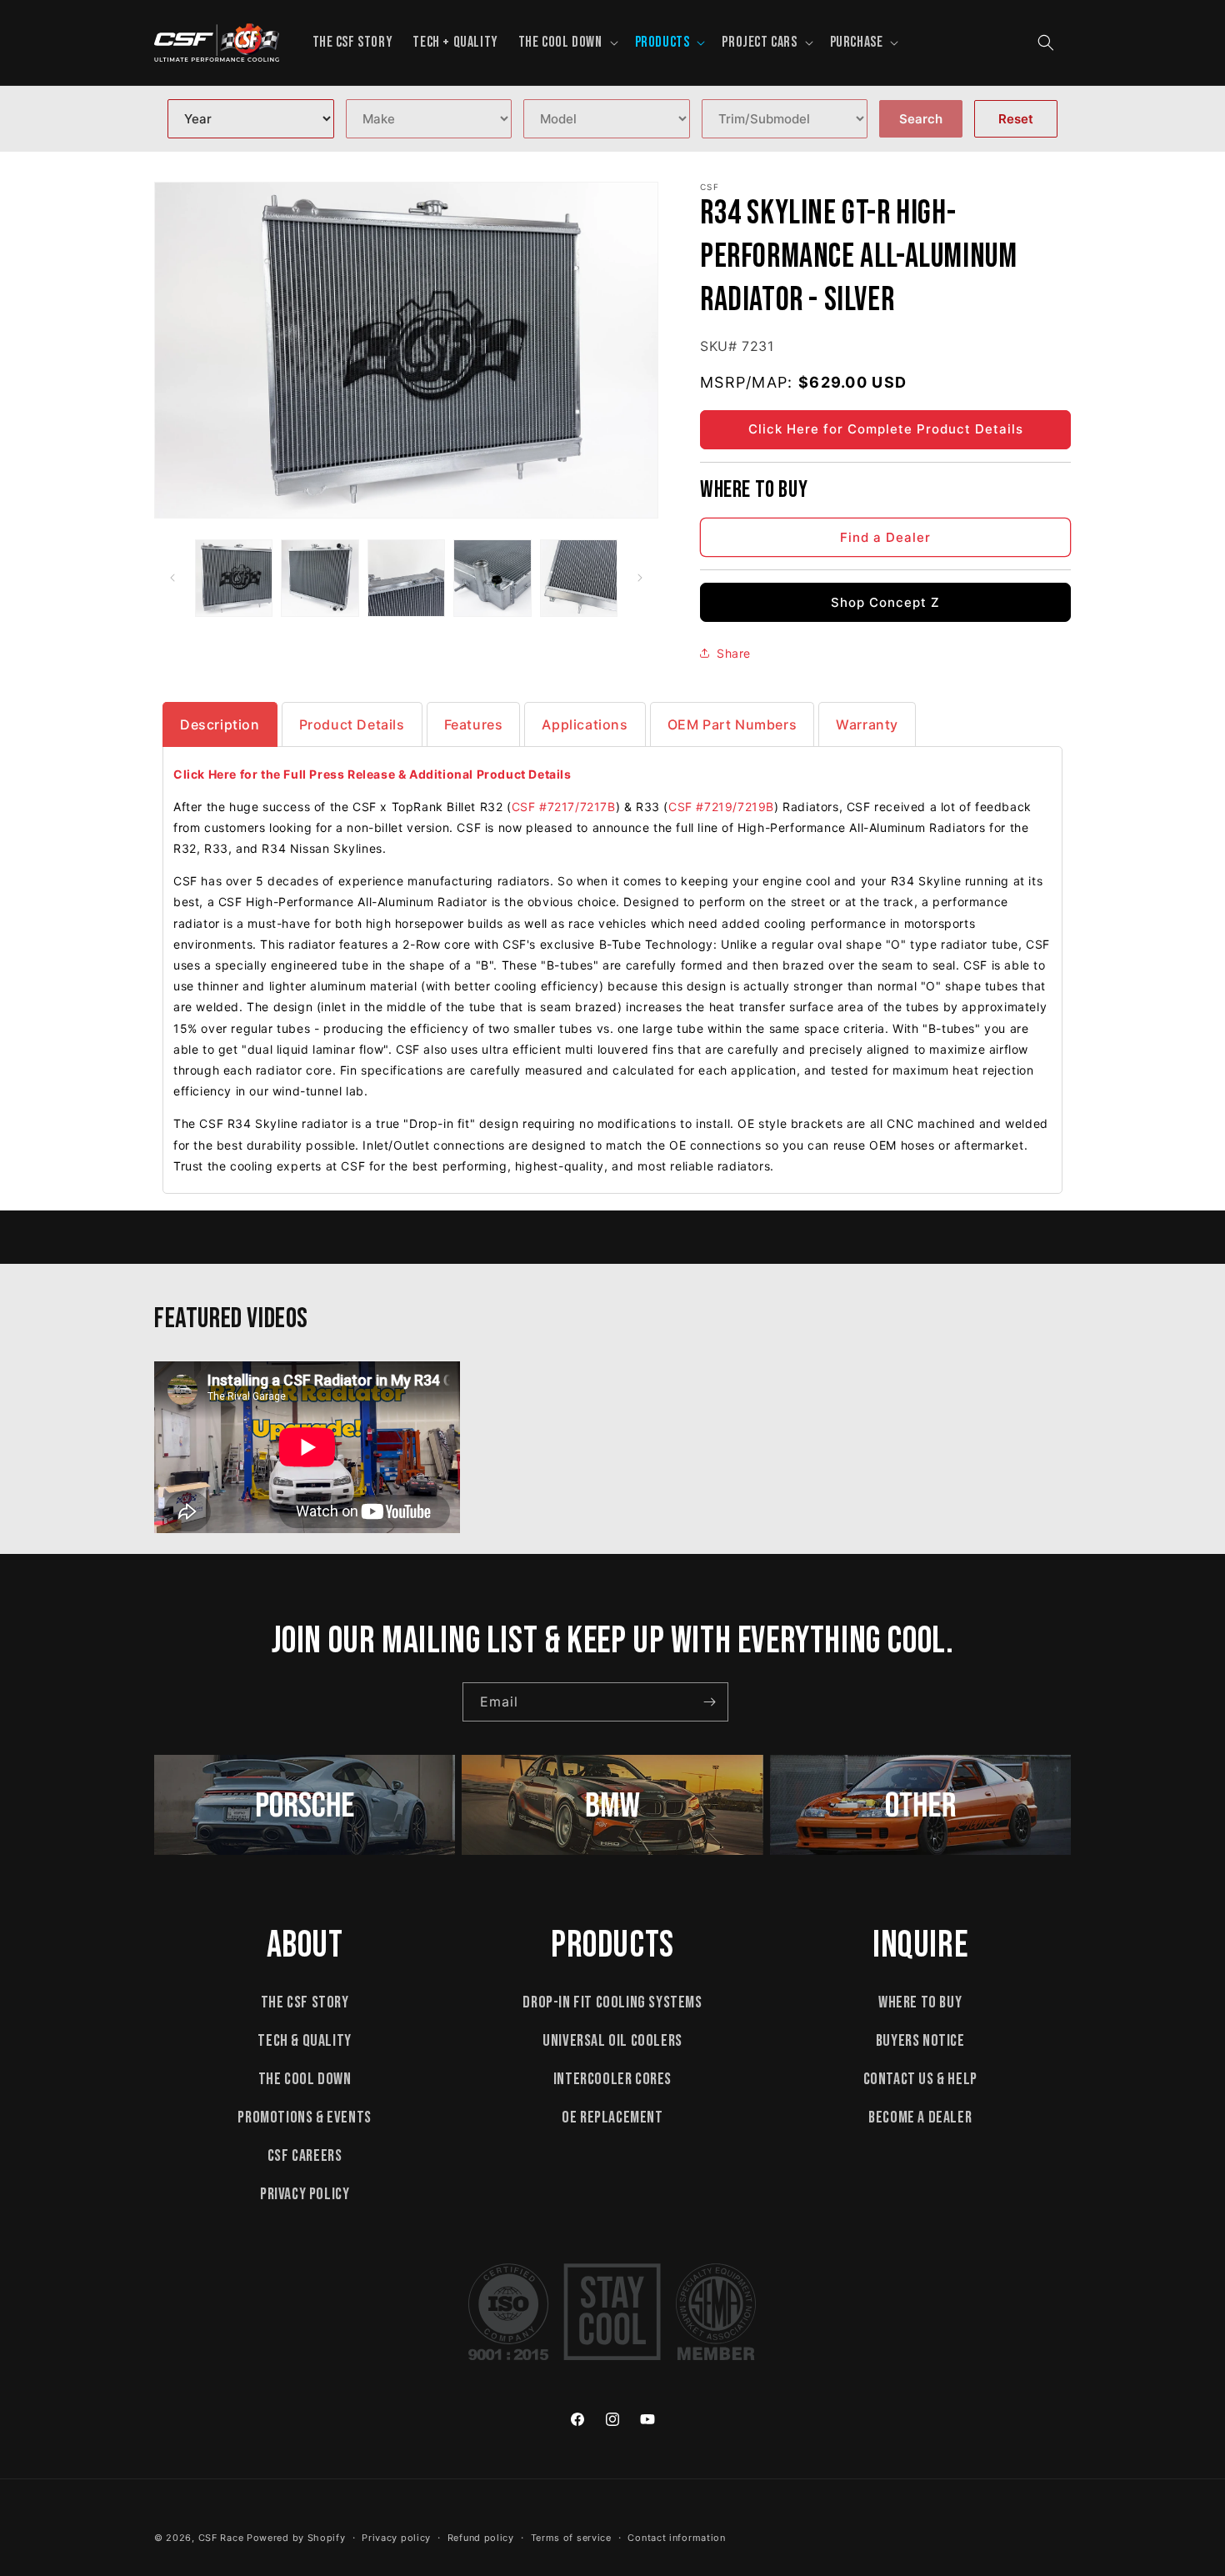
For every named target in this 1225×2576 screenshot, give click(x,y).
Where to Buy (920, 2002)
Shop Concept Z (885, 601)
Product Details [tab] (352, 724)
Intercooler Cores (612, 2079)
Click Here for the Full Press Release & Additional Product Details (372, 774)
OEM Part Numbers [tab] (732, 724)
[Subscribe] (709, 1702)
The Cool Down (305, 2079)
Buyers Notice (920, 2041)
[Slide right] (640, 578)
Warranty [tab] (867, 724)
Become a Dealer (920, 2117)
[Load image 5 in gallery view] (579, 578)
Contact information (676, 2538)
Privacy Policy (305, 2194)
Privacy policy (396, 2538)
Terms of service (571, 2538)
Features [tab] (474, 724)
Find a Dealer (885, 536)
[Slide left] (172, 578)
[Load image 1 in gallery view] (234, 578)
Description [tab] (220, 724)
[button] (567, 42)
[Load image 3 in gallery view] (406, 578)
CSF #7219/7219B (721, 807)
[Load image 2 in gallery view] (320, 578)
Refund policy (481, 2538)
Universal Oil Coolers (612, 2041)
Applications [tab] (585, 724)
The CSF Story (305, 2002)
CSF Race (221, 2538)
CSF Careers (305, 2156)
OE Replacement (612, 2117)
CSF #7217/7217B (564, 807)
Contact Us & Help (920, 2079)
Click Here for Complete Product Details (886, 429)
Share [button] (734, 652)
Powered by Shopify (296, 2538)
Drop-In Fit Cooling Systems (612, 2002)
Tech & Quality (304, 2041)
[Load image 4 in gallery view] (492, 578)
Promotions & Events (304, 2117)
